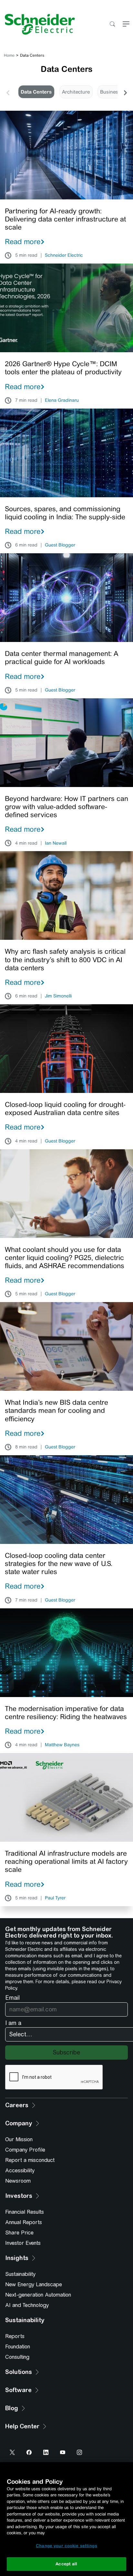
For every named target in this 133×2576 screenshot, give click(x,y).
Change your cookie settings (66, 2546)
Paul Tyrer (55, 1898)
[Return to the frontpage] (37, 24)
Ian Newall (56, 843)
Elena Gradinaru (62, 400)
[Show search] (112, 24)
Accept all (66, 2564)
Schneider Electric (64, 255)
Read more (23, 242)
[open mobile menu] (126, 24)
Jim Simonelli (58, 996)
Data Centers (36, 92)
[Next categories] (125, 92)
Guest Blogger (60, 545)
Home (9, 55)
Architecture (76, 92)
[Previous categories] (8, 92)
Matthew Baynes (62, 1745)
